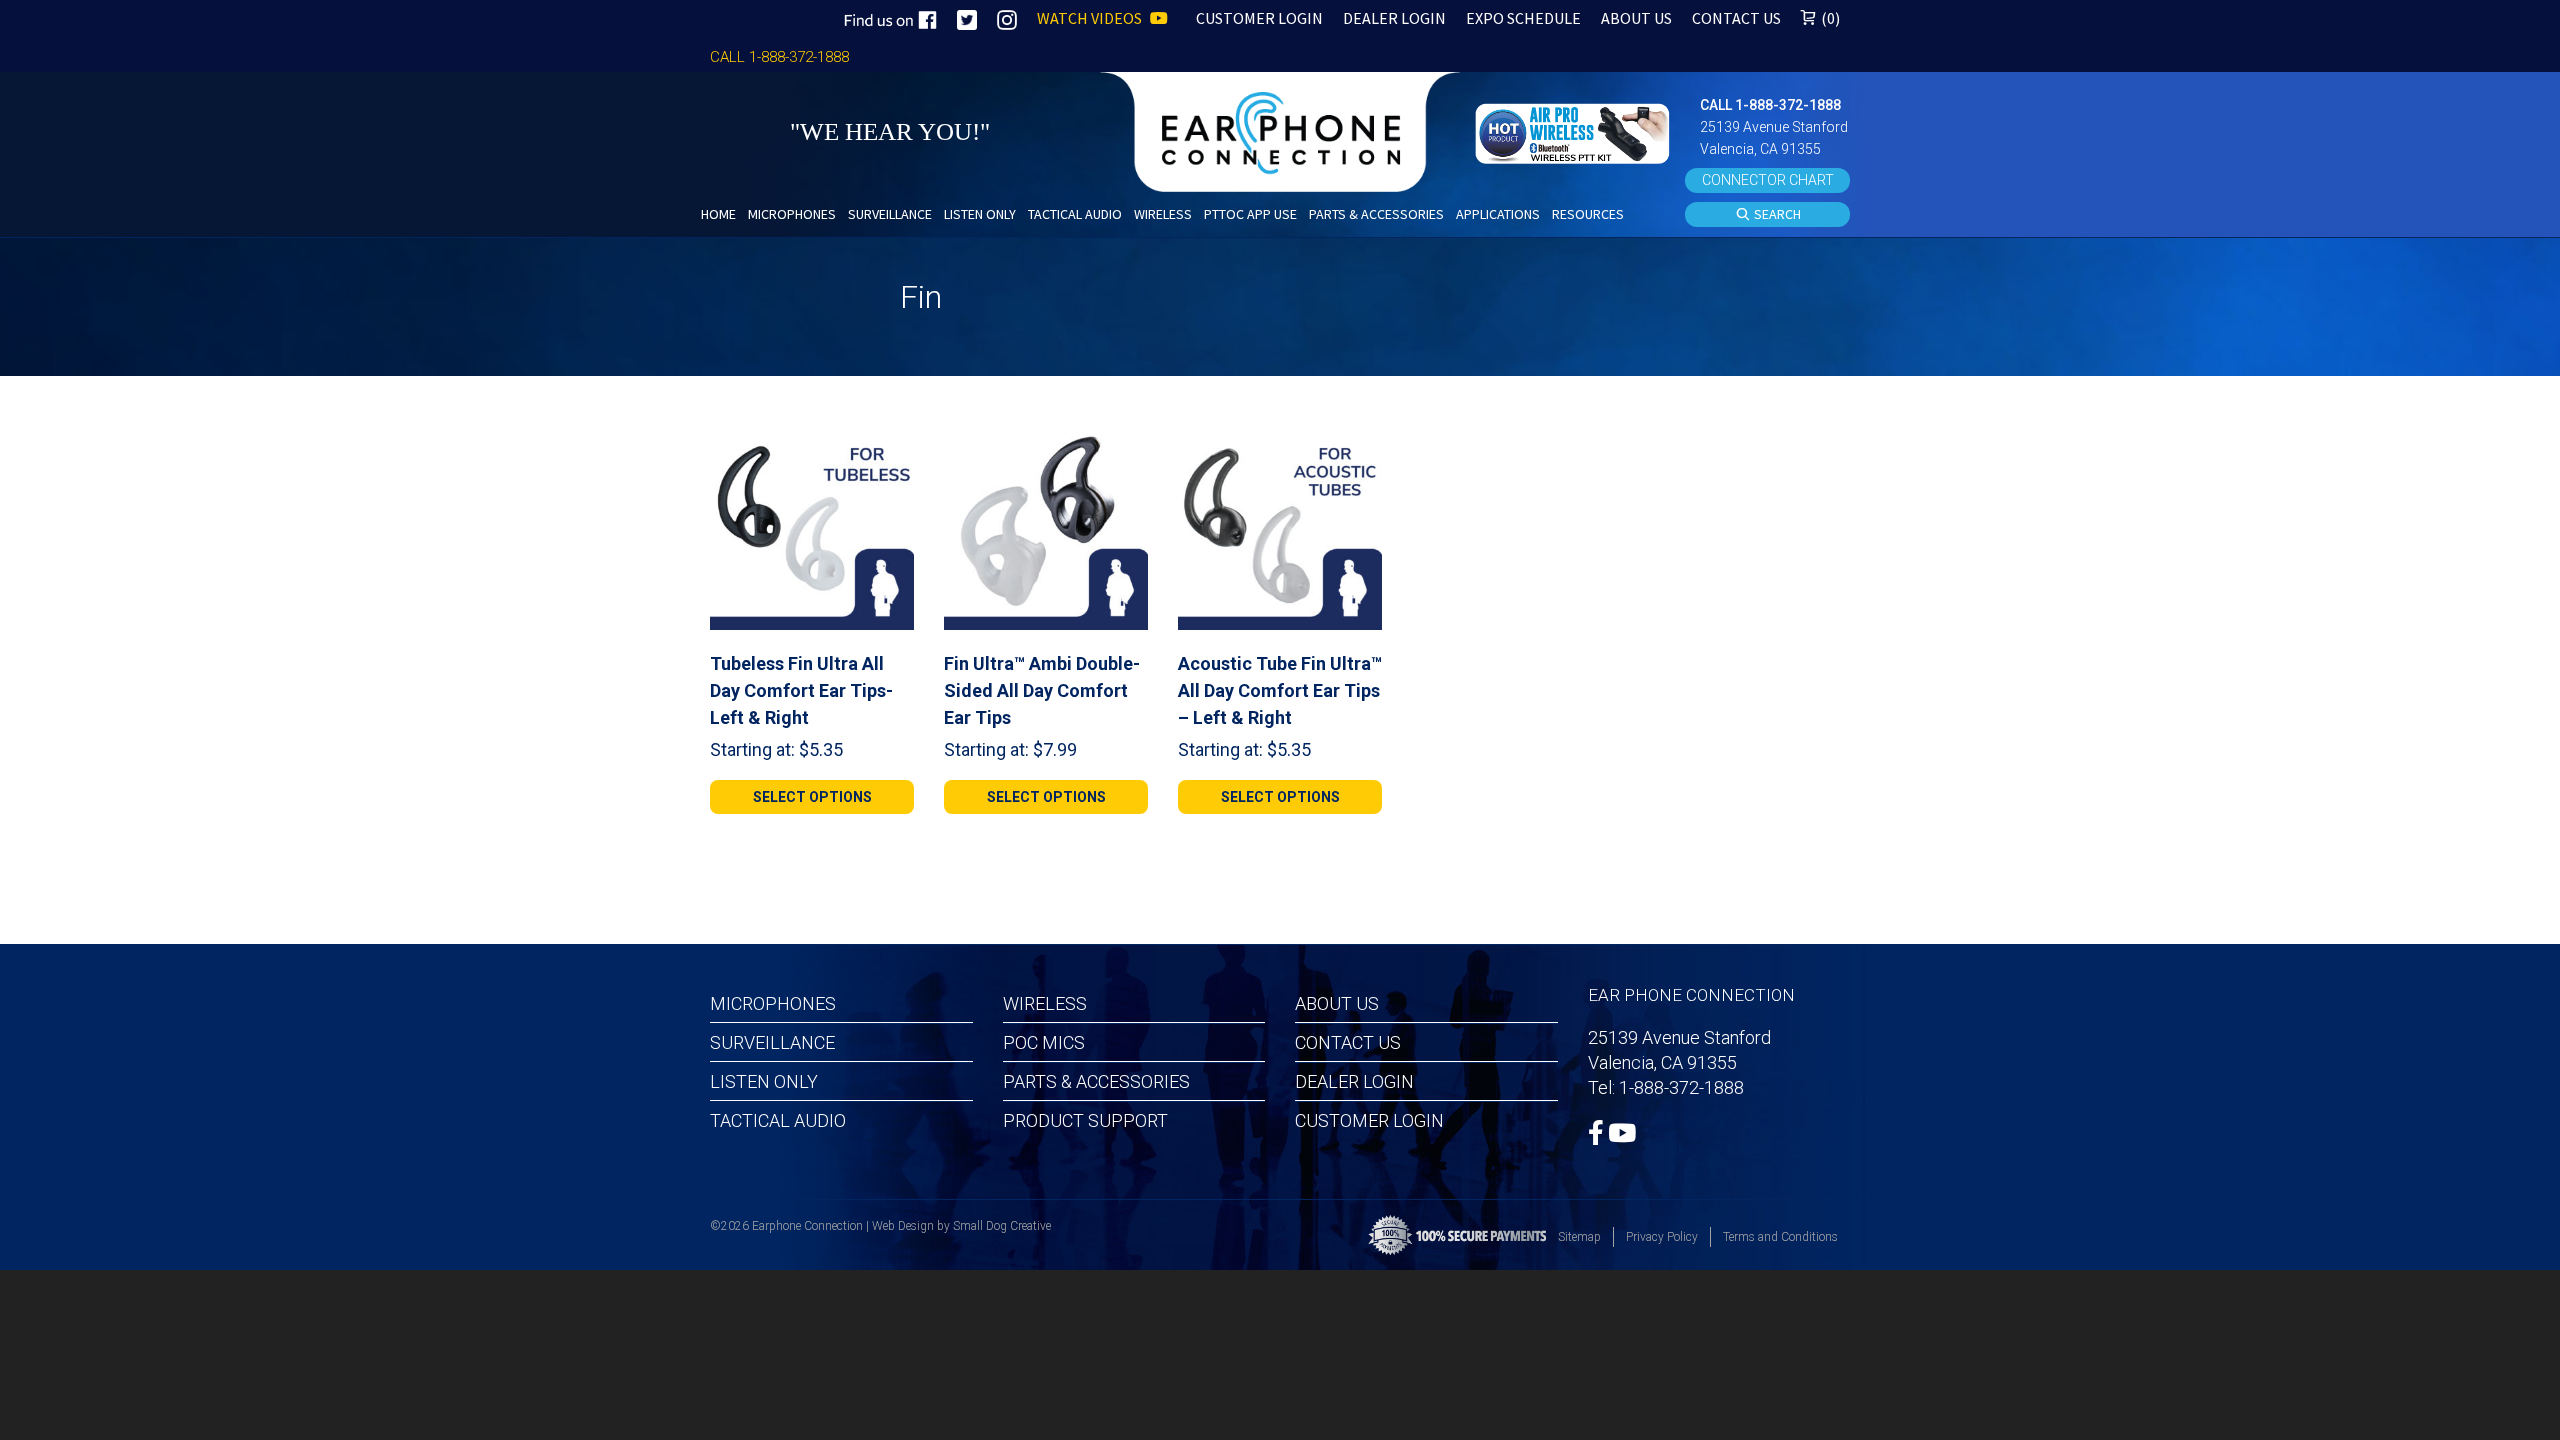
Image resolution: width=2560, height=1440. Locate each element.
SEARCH (1776, 214)
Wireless (1045, 1003)
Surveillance (772, 1042)
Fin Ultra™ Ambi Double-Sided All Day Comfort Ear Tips (1042, 690)
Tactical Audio (778, 1120)
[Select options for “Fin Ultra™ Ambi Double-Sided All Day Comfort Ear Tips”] (1125, 449)
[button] (1575, 131)
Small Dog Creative (1002, 1226)
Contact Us (1348, 1042)
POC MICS (1044, 1042)
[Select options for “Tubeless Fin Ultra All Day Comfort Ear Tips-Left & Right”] (891, 449)
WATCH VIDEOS (1091, 18)
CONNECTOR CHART (1768, 180)
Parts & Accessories (1096, 1081)
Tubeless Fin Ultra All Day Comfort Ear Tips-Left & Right (801, 690)
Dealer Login (1354, 1081)
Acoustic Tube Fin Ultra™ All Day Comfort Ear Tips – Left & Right (1280, 690)
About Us (1337, 1003)
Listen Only (764, 1081)
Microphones (773, 1003)
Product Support (1085, 1120)
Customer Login (1369, 1120)
